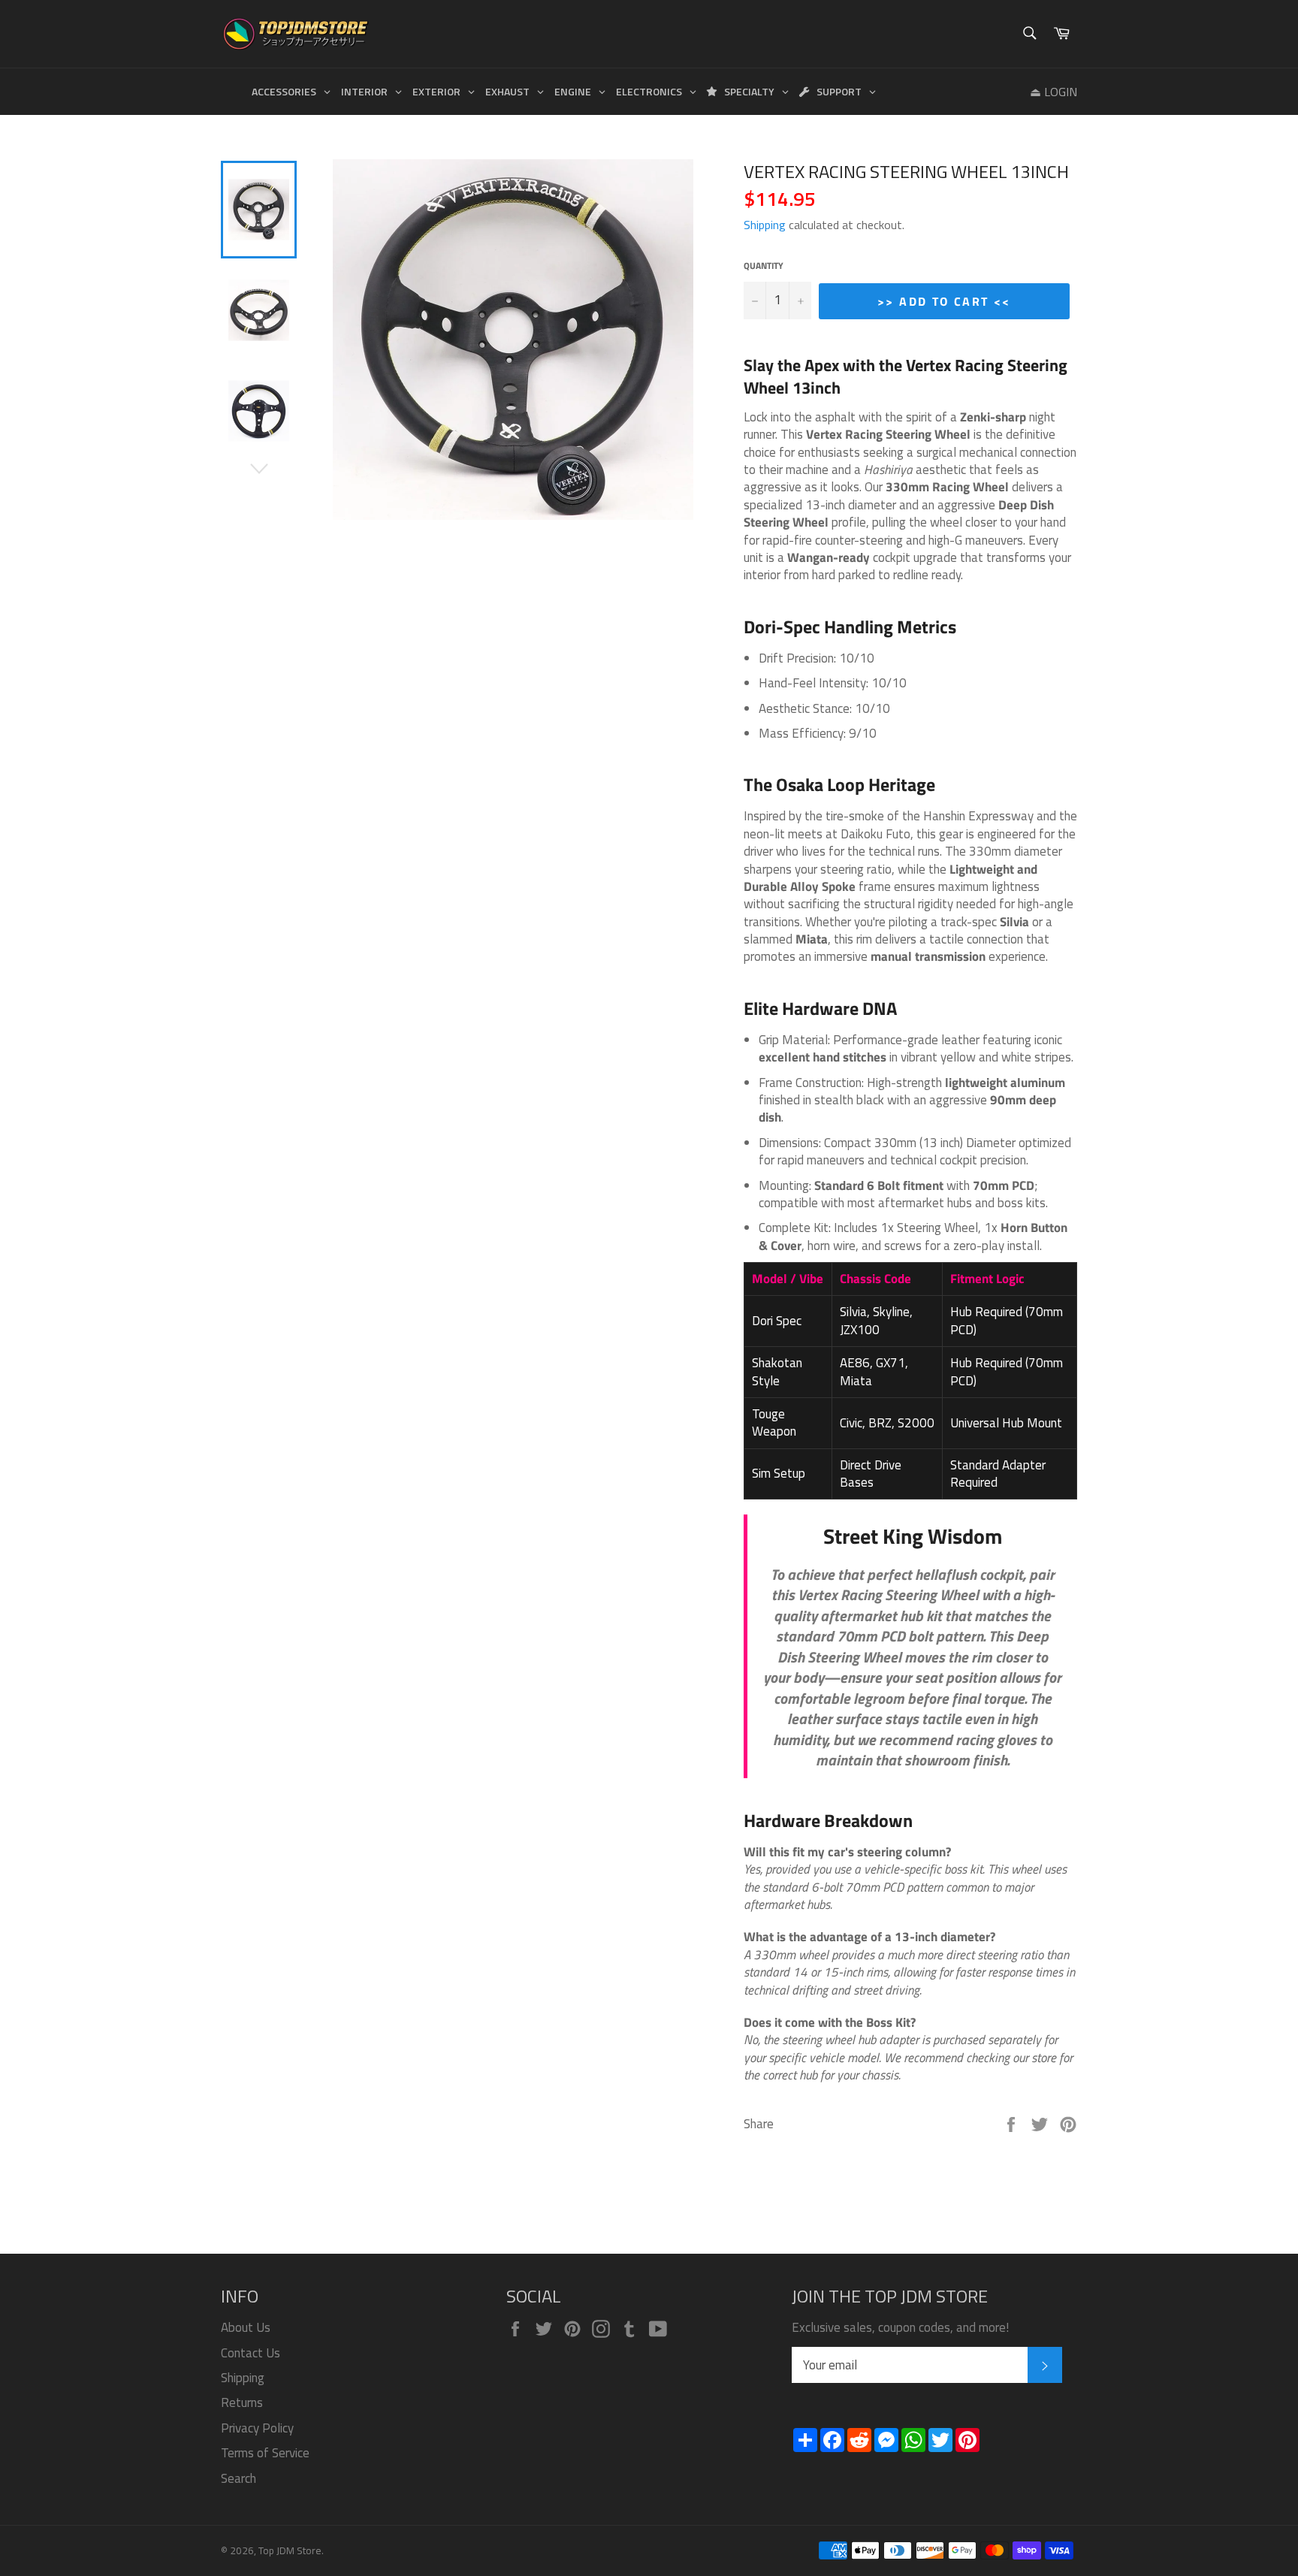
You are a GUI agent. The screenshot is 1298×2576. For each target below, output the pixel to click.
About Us (246, 2327)
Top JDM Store (290, 2550)
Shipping (765, 225)
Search (238, 2478)
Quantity (764, 266)
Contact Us (251, 2353)
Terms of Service (265, 2453)
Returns (242, 2402)
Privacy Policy (257, 2428)
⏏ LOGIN (1053, 92)
